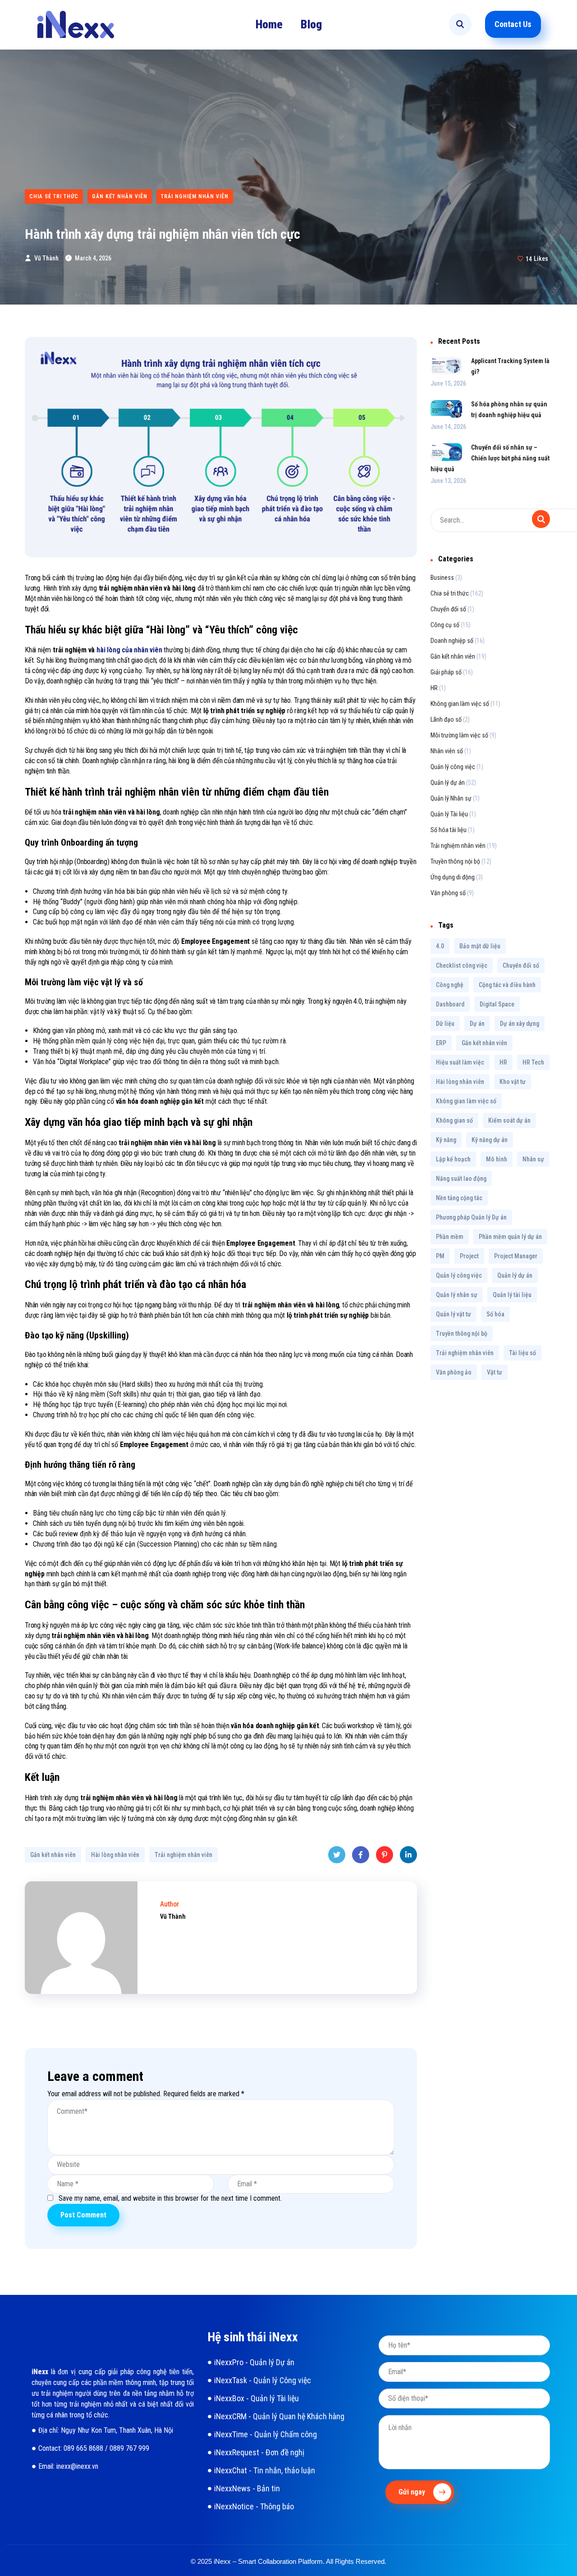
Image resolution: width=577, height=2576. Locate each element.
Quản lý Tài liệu (449, 814)
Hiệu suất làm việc (460, 1062)
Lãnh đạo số (446, 719)
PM (440, 1256)
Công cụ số (445, 625)
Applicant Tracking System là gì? (510, 366)
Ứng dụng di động (453, 877)
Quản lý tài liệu (512, 1295)
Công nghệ (450, 985)
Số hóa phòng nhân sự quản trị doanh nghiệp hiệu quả (509, 410)
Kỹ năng (446, 1140)
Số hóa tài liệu (449, 830)
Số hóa (495, 1314)
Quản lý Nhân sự (451, 798)
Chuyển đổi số (448, 609)
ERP (441, 1043)
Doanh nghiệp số (452, 641)
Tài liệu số (522, 1353)
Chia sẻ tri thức (54, 196)
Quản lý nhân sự (457, 1295)
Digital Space (497, 1004)
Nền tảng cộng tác (459, 1198)
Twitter (337, 1855)
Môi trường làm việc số (459, 735)
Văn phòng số (448, 893)
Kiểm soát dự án (509, 1120)
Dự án (477, 1024)
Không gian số (454, 1120)
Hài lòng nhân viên (115, 1855)
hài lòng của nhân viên (129, 650)
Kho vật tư (513, 1082)
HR (434, 688)
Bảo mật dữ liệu (480, 946)
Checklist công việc (462, 965)
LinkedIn (408, 1855)
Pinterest (385, 1855)
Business (442, 578)
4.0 (440, 946)
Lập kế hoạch (453, 1159)
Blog (311, 24)
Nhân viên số (447, 751)
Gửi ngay (413, 2492)
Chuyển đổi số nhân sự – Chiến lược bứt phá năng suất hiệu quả (490, 458)
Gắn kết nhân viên (120, 196)
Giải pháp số (446, 672)
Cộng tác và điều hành (507, 985)
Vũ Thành (46, 258)
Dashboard (450, 1004)
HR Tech (533, 1062)
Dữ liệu (445, 1024)
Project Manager (516, 1256)
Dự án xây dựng (520, 1024)
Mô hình (497, 1159)
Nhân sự (533, 1159)
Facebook (361, 1855)
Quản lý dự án (448, 783)
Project (469, 1256)
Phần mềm (450, 1237)
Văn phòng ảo (454, 1372)
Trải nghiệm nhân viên (195, 196)
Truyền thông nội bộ (455, 861)
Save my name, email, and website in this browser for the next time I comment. (170, 2198)
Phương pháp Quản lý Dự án (471, 1217)
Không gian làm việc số (460, 704)
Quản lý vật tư (453, 1314)
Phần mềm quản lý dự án (510, 1237)
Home (269, 24)
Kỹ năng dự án (490, 1140)
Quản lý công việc (453, 767)
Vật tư (495, 1372)
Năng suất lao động (461, 1179)
